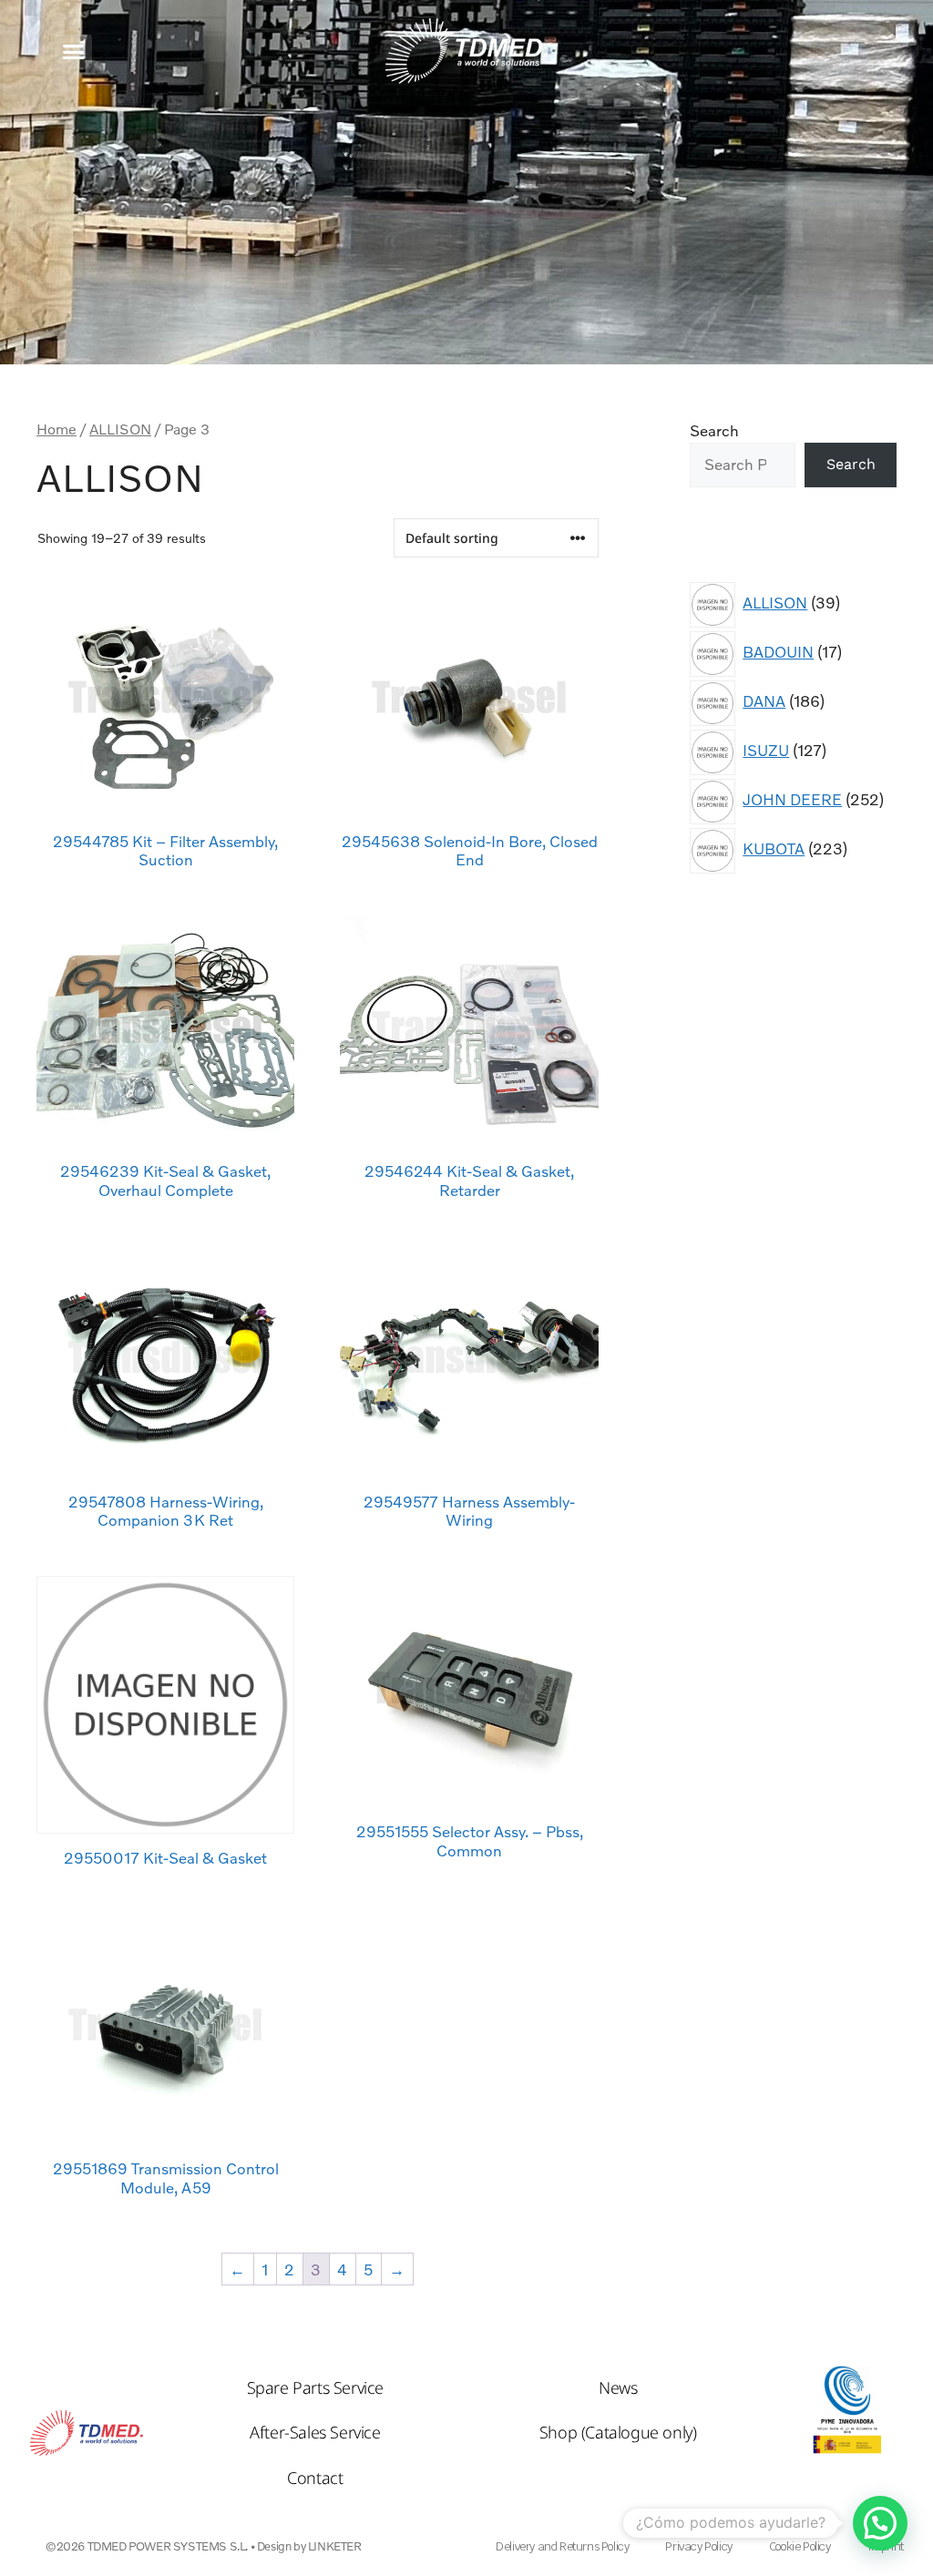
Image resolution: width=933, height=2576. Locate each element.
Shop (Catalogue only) (618, 2432)
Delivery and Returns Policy (562, 2546)
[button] (73, 51)
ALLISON (120, 429)
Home (56, 429)
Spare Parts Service (315, 2387)
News (618, 2387)
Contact (315, 2478)
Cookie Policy (800, 2546)
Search (714, 430)
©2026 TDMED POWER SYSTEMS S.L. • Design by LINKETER (204, 2546)
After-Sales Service (315, 2432)
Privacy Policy (698, 2546)
